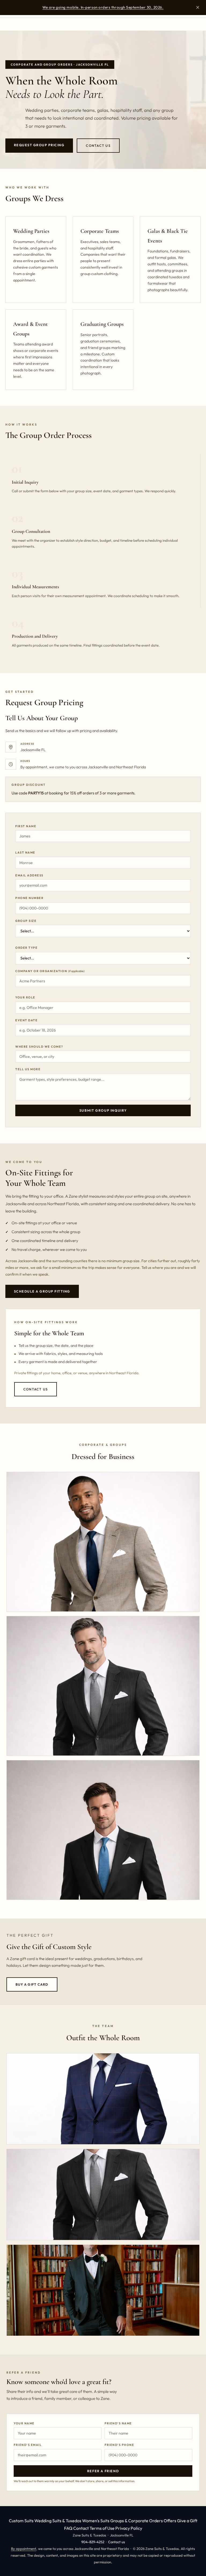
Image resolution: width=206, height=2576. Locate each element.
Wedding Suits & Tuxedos (58, 2521)
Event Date (26, 1020)
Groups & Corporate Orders (137, 2521)
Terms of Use (102, 2528)
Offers (170, 2521)
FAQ (68, 2528)
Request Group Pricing (39, 145)
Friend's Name (118, 2423)
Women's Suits (96, 2521)
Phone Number (29, 898)
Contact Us (98, 146)
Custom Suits (21, 2521)
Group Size (26, 921)
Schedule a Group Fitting (42, 1291)
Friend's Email (28, 2445)
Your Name (24, 2423)
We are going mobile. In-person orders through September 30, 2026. (103, 7)
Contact (81, 2528)
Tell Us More (28, 1069)
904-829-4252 (93, 2542)
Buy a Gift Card (32, 1984)
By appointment (24, 2549)
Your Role (25, 997)
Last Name (25, 852)
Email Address (29, 875)
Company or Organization (50, 971)
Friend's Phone (119, 2445)
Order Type (26, 948)
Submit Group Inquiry (103, 1110)
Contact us (117, 2542)
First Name (26, 826)
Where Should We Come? (39, 1047)
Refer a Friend (103, 2471)
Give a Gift (187, 2521)
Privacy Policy (129, 2528)
